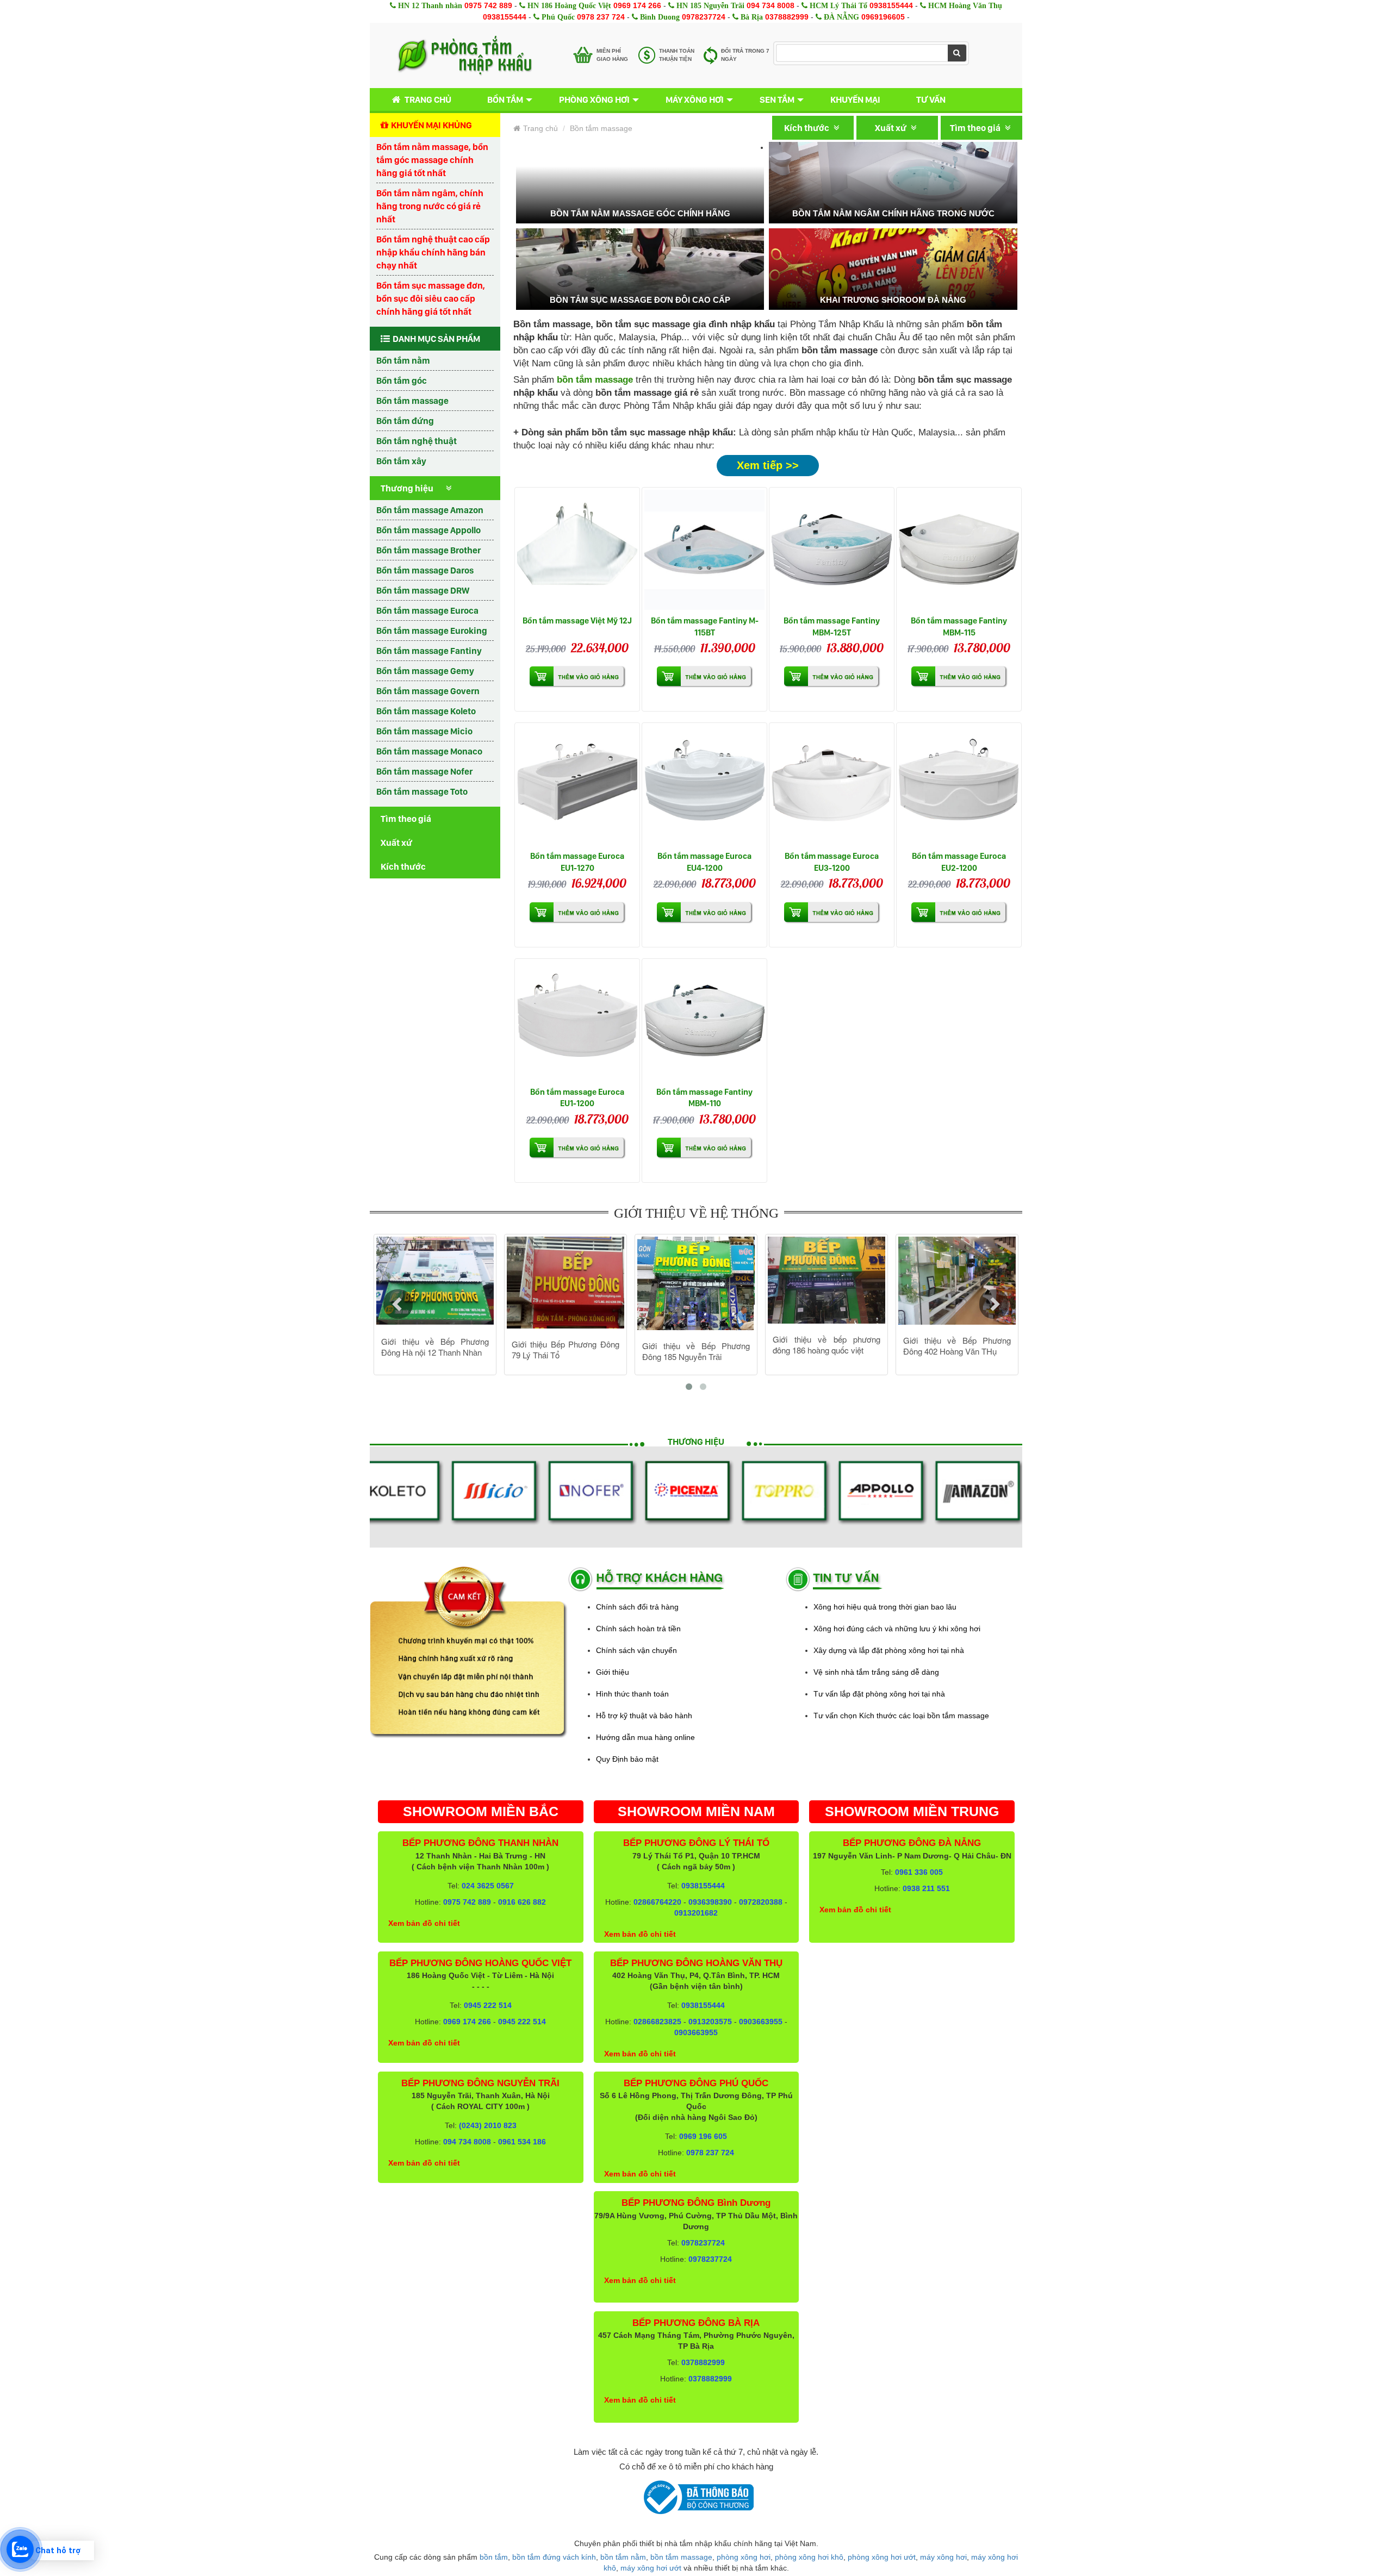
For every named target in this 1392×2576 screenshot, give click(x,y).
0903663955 (761, 2022)
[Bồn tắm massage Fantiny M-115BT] (704, 550)
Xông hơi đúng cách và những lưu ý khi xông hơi (897, 1629)
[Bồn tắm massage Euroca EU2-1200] (959, 785)
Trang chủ (428, 99)
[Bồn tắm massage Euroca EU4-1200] (704, 785)
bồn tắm (494, 2557)
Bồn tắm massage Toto (422, 791)
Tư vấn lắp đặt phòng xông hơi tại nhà (879, 1694)
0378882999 (787, 17)
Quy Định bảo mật (627, 1759)
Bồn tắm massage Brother (428, 550)
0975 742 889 (488, 5)
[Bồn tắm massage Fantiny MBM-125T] (832, 550)
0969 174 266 (637, 5)
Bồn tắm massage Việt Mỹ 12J (577, 620)
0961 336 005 (919, 1872)
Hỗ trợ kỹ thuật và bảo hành (644, 1716)
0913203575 (710, 2022)
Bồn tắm (505, 99)
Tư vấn (931, 99)
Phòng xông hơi (594, 99)
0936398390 (710, 1902)
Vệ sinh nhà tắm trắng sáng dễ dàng (876, 1672)
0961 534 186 (522, 2142)
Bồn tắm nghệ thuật (417, 441)
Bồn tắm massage (412, 401)
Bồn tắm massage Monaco (429, 751)
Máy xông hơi (695, 99)
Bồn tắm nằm (403, 360)
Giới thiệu (613, 1672)
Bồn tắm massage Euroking (432, 631)
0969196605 (883, 17)
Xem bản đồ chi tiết (424, 1923)
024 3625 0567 (488, 1886)
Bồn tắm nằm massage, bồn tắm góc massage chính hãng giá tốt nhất (432, 160)
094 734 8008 (770, 5)
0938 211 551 (926, 1888)
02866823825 (657, 2022)
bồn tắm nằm (623, 2557)
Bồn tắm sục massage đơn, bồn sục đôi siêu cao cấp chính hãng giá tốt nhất (431, 298)
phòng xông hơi (744, 2557)
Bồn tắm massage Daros (425, 570)
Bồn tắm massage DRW (423, 590)
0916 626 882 (522, 1902)
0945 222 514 (488, 2005)
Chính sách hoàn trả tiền (638, 1629)
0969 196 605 (703, 2136)
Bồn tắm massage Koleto (426, 711)
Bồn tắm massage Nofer (424, 771)
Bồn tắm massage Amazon (430, 510)
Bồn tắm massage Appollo (428, 530)
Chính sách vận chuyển (636, 1650)
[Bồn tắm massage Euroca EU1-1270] (577, 785)
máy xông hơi (943, 2557)
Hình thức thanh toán (632, 1694)
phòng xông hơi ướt (882, 2557)
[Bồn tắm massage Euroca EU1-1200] (577, 1021)
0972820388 (761, 1902)
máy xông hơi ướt (651, 2568)
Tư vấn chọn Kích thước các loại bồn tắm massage (901, 1716)
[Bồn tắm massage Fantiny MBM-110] (704, 1021)
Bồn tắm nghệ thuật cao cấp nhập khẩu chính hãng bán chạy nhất (433, 252)
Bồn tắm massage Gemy (425, 671)
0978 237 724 (601, 17)
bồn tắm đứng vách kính (554, 2557)
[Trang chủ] (465, 55)
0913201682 (696, 1913)
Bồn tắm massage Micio (424, 731)
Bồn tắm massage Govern (428, 691)
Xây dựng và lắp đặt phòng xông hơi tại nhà (889, 1650)
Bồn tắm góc (402, 381)
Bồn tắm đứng (405, 421)
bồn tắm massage (681, 2557)
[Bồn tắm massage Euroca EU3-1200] (832, 785)
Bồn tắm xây (401, 461)
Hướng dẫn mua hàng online (645, 1737)
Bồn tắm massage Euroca (427, 610)
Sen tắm (777, 99)
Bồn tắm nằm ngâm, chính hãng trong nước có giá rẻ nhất (430, 206)
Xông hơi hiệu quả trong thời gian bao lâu (885, 1607)
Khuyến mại (855, 99)
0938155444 (891, 5)
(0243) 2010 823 (488, 2125)
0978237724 (704, 17)
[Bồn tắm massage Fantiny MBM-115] (959, 550)
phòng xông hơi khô (809, 2557)
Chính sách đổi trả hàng (637, 1607)
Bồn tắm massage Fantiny (429, 651)
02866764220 (657, 1902)
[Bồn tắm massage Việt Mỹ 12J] (577, 550)
